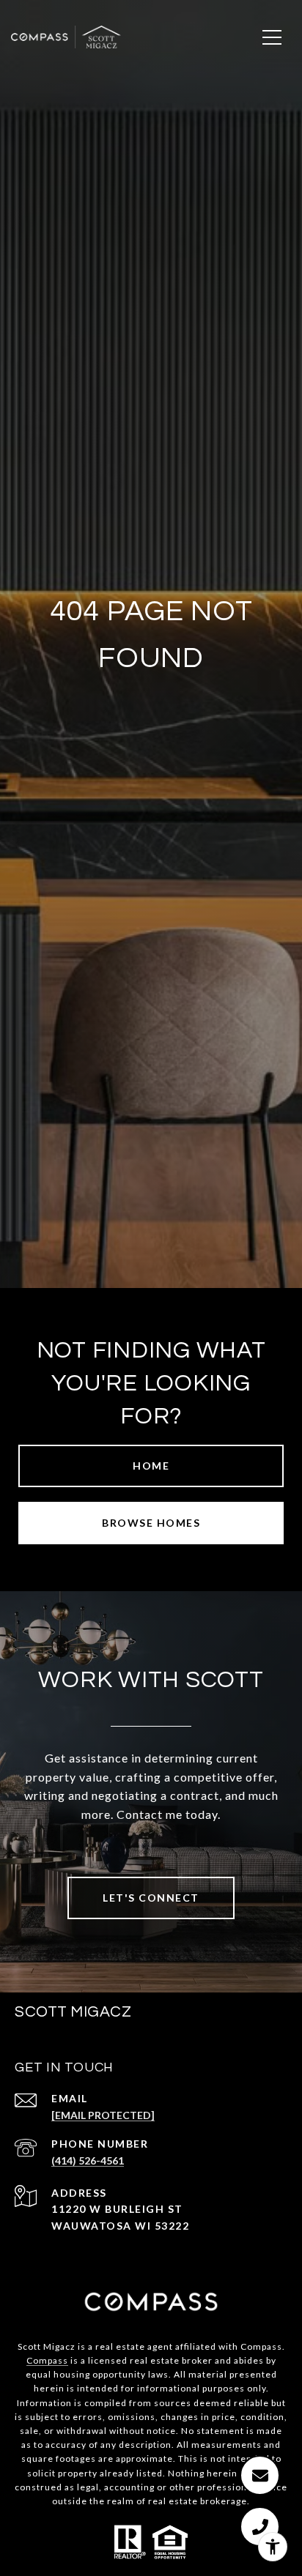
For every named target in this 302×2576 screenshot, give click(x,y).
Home (151, 1466)
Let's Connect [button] (151, 1898)
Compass (47, 2360)
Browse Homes (151, 1523)
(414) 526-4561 (88, 2160)
